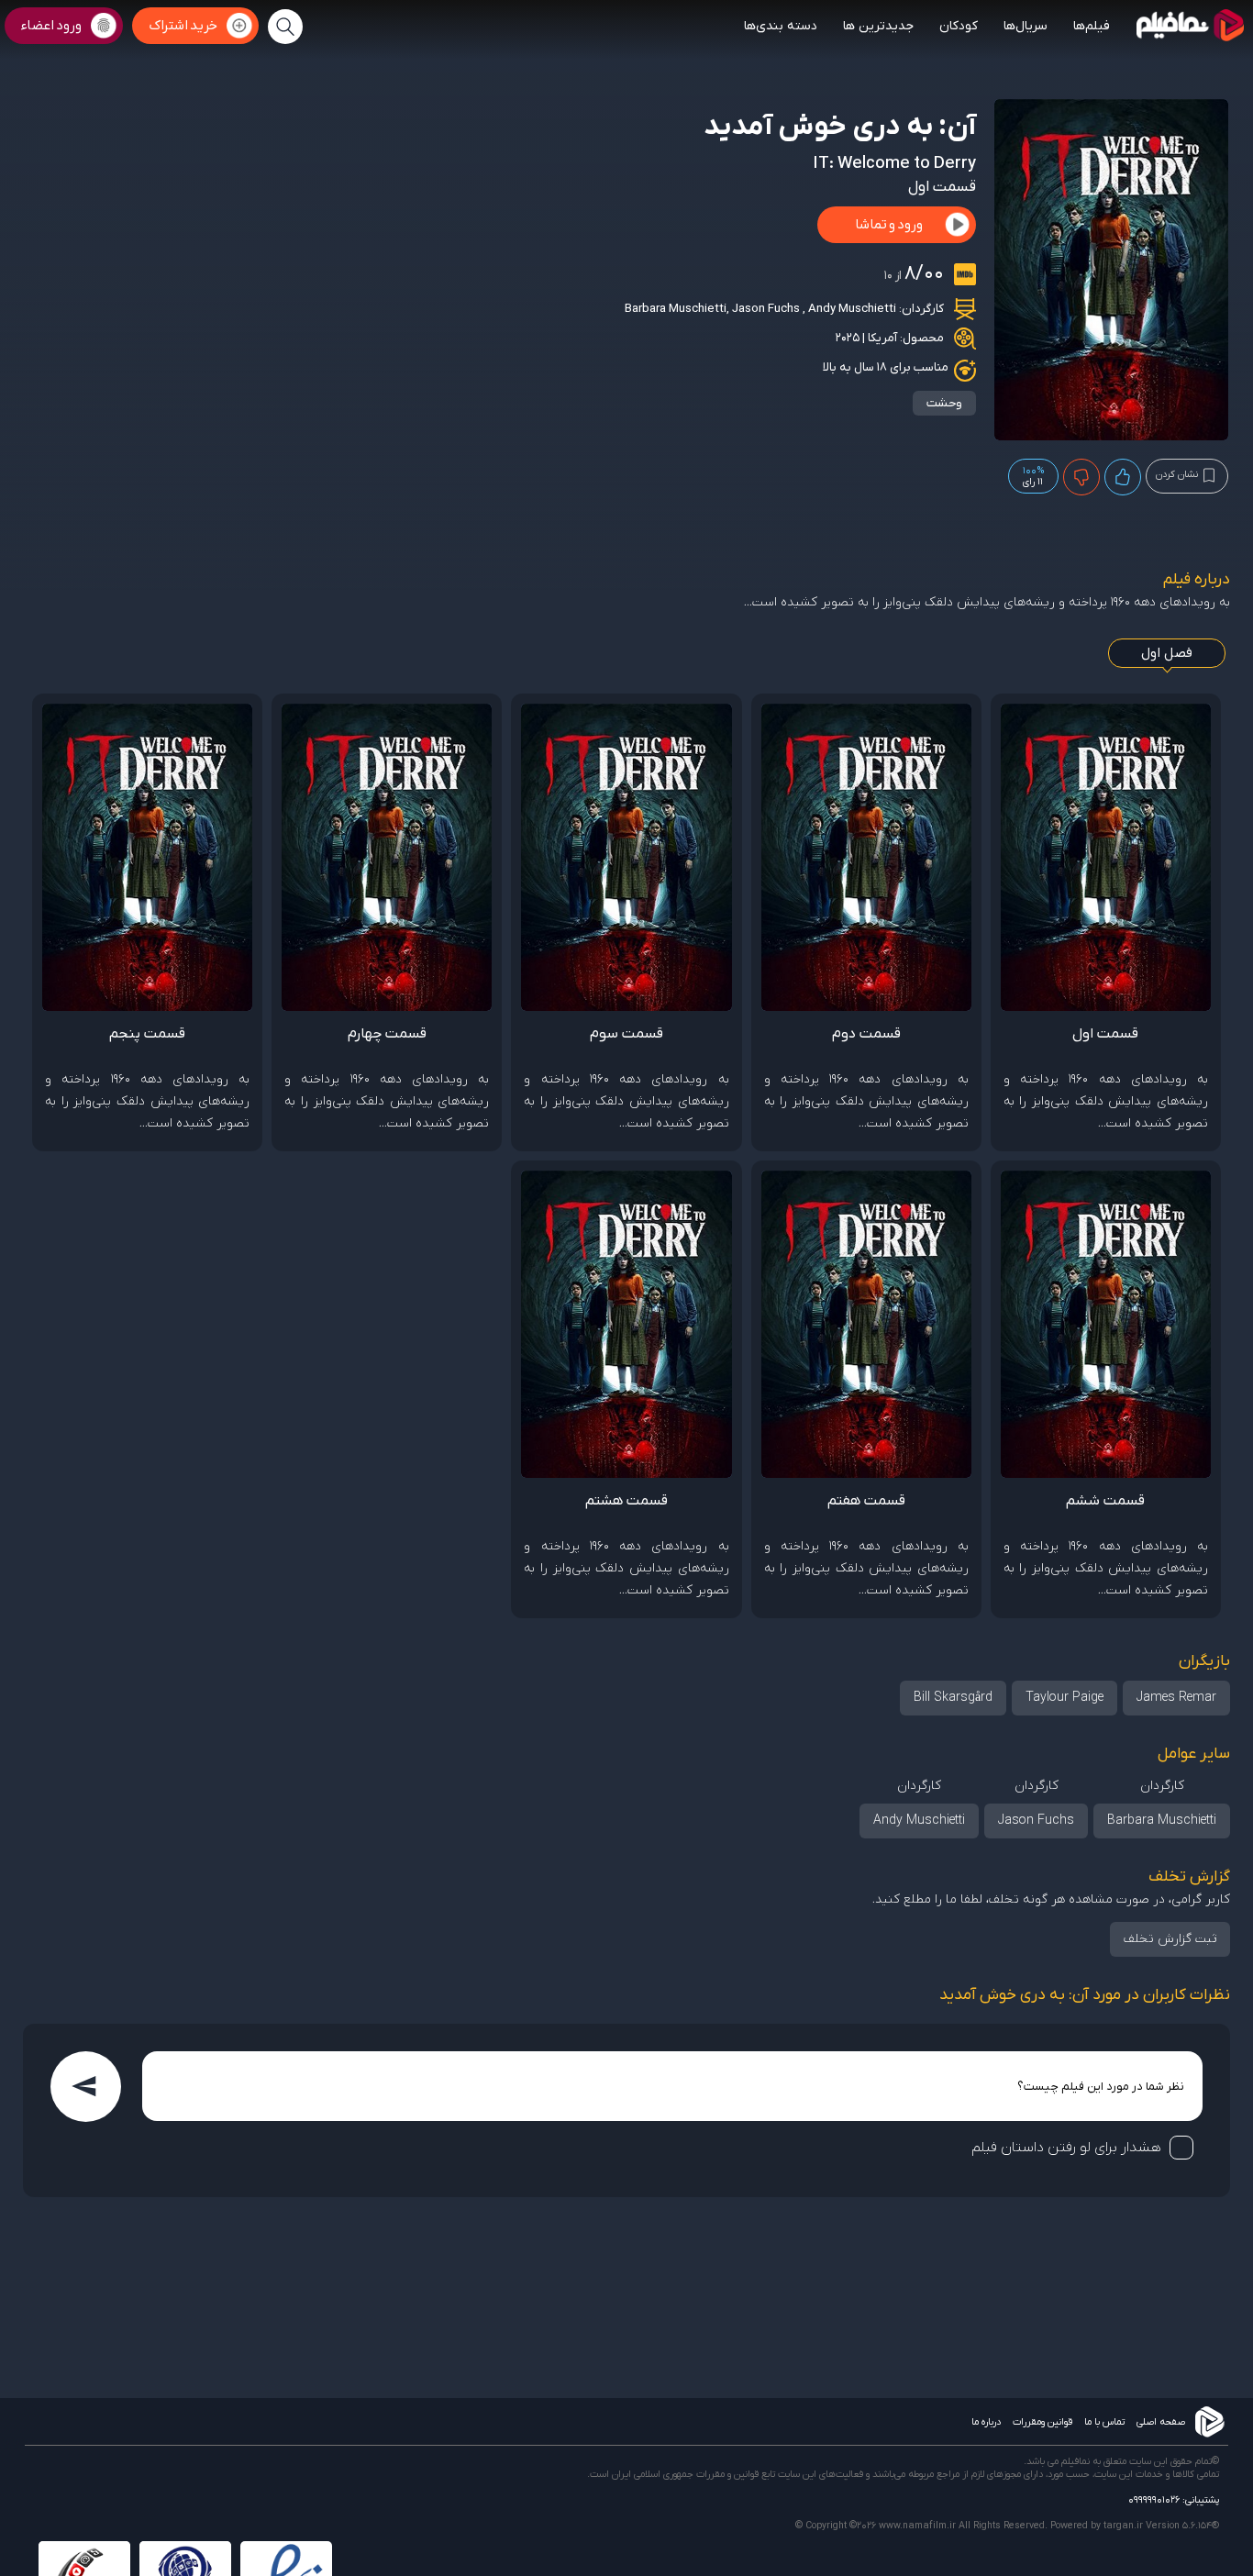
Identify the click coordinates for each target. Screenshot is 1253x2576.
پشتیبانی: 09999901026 (1174, 2500)
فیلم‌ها (1092, 26)
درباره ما (986, 2422)
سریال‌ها (1026, 26)
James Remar (1176, 1698)
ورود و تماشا (889, 225)
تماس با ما (1104, 2422)
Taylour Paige (1064, 1698)
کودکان (959, 26)
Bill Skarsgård (953, 1698)
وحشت (944, 403)
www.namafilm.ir (917, 2526)
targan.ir (1123, 2526)
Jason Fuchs (767, 309)
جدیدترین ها (878, 26)
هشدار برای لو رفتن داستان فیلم (1066, 2148)
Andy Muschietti (852, 309)
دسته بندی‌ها (781, 26)
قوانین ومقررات (1042, 2422)
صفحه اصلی (1161, 2422)
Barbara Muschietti (676, 309)
